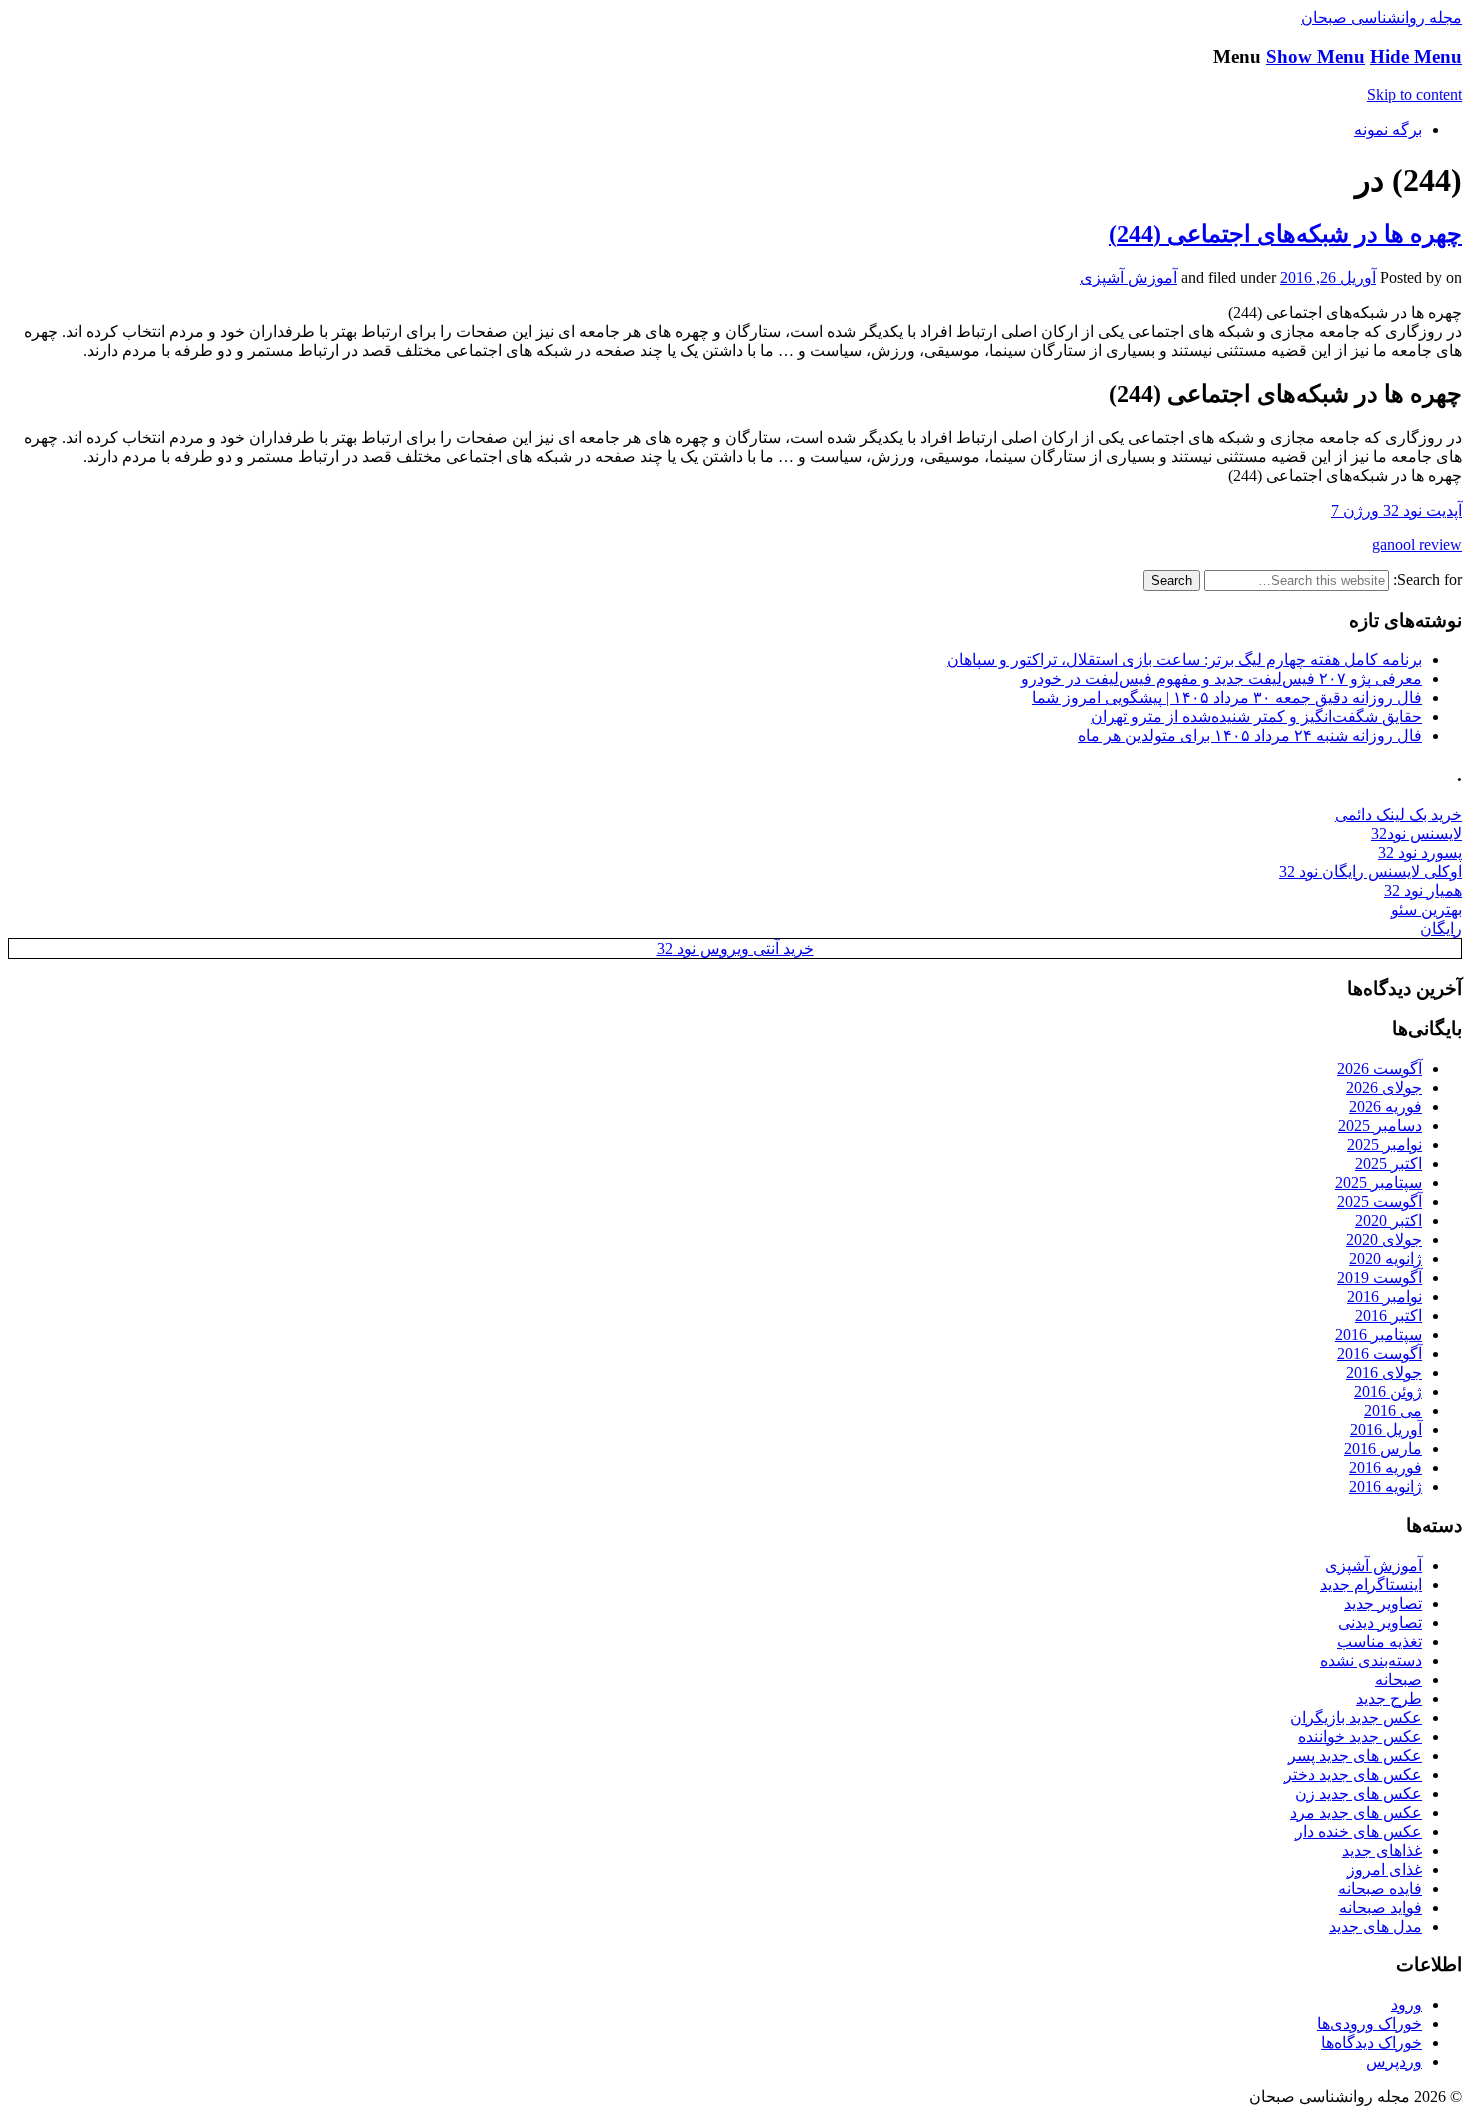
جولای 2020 (1384, 1239)
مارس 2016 (1383, 1448)
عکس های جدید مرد (1356, 1812)
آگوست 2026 (1379, 1068)
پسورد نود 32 (1420, 852)
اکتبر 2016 (1388, 1315)
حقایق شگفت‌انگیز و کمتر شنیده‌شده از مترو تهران (1256, 716)
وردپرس (1394, 2061)
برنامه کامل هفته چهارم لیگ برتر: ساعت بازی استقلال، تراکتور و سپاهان (1184, 659)
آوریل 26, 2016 (1328, 277)
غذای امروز (1384, 1869)
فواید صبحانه (1380, 1907)
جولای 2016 (1384, 1372)
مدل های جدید (1375, 1926)
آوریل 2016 (1386, 1429)
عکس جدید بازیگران (1356, 1717)
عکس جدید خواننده (1360, 1736)
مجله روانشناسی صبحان (1381, 17)
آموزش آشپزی (1128, 277)
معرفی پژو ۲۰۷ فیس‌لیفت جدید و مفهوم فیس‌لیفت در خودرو (1221, 678)
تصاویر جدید (1383, 1603)
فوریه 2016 (1385, 1467)
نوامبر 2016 (1384, 1296)
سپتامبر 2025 (1378, 1182)
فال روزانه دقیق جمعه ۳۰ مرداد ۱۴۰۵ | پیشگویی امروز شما (1227, 697)
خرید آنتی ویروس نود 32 (735, 948)
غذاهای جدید (1382, 1850)
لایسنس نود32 (1416, 833)
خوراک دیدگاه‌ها (1371, 2042)
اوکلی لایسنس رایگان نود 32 (1370, 871)
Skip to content (1414, 94)
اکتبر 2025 (1388, 1163)
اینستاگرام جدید (1371, 1584)
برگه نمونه (1388, 129)
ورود (1406, 2004)
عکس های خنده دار (1358, 1831)
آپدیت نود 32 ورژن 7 (1396, 510)
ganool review (1417, 544)
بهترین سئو (1426, 909)
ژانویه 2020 (1385, 1258)
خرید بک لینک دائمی (1398, 814)
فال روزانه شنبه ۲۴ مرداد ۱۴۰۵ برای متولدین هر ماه (1250, 735)
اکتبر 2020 (1388, 1220)
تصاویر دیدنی (1380, 1622)
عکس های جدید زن (1358, 1793)
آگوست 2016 (1379, 1353)
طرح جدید (1389, 1698)
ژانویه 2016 (1385, 1486)
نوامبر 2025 (1384, 1144)
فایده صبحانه (1380, 1888)
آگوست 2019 (1379, 1277)
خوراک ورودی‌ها (1369, 2023)
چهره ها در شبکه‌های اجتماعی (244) (1285, 234)
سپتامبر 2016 (1378, 1334)
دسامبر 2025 (1380, 1125)
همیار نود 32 (1423, 890)
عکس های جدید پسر (1355, 1755)
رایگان (1441, 928)
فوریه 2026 (1385, 1106)
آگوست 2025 (1379, 1201)
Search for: (1427, 579)
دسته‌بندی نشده (1371, 1660)
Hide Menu (1416, 56)
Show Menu (1315, 56)
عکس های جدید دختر (1353, 1774)
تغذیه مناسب (1379, 1641)
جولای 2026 (1384, 1087)
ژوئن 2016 (1388, 1391)
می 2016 (1393, 1410)
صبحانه (1398, 1679)
